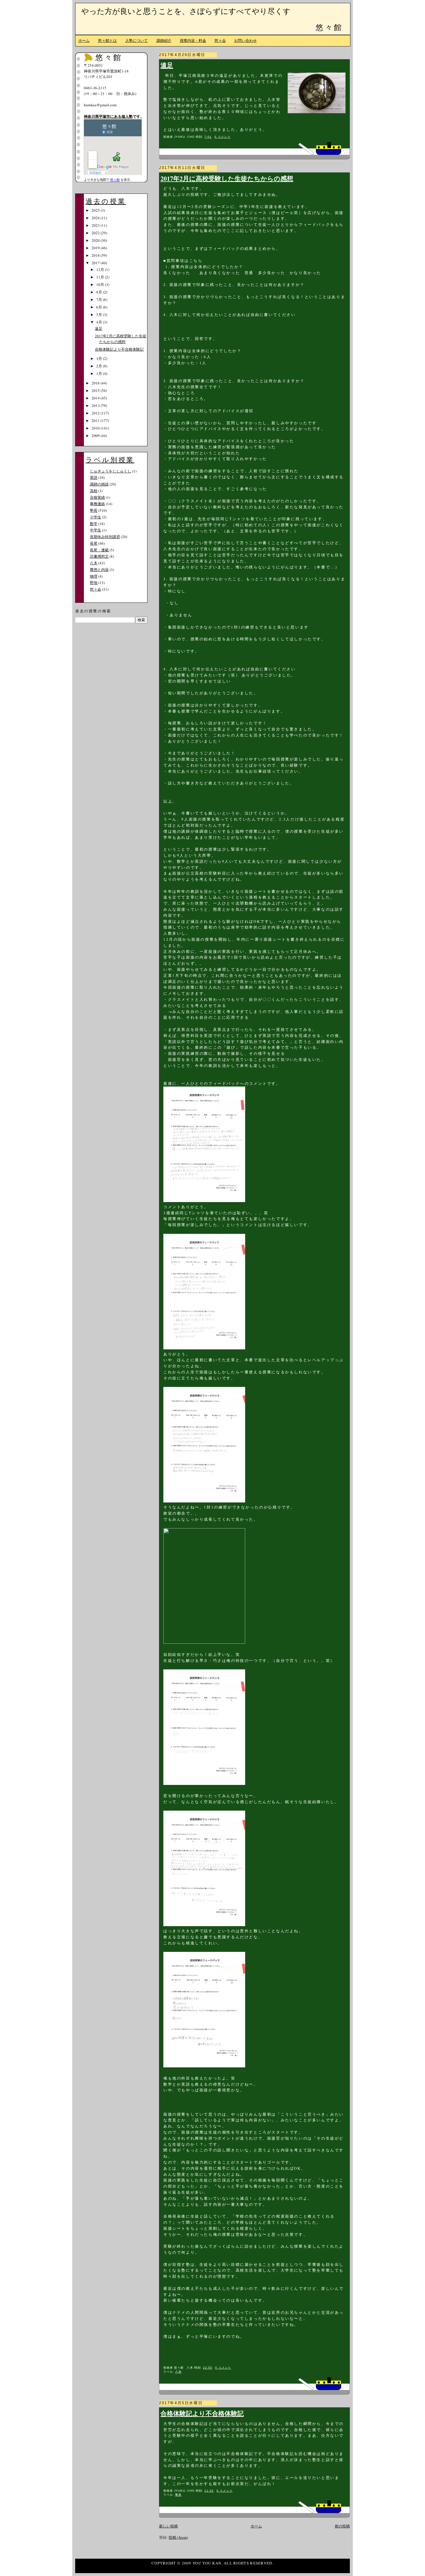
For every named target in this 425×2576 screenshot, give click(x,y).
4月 (100, 322)
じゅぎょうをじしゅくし (111, 471)
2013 (96, 406)
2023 (96, 225)
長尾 (94, 543)
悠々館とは (107, 40)
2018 (96, 255)
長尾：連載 (99, 550)
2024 (96, 218)
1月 (100, 373)
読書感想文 (99, 556)
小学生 (96, 517)
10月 (101, 284)
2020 (96, 240)
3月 (100, 358)
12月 (101, 269)
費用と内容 (99, 570)
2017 (96, 263)
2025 (96, 210)
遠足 (167, 65)
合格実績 (97, 497)
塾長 (178, 2495)
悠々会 (220, 40)
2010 (96, 428)
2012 (96, 413)
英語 (94, 477)
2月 (100, 366)
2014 (96, 398)
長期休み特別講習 (105, 537)
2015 (96, 390)
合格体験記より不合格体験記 (202, 2413)
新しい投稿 (168, 2526)
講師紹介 (164, 40)
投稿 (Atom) (178, 2537)
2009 (96, 436)
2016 (96, 383)
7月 (100, 300)
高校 (94, 491)
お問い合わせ (245, 40)
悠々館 (329, 27)
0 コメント (222, 137)
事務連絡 (97, 504)
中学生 (96, 530)
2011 (96, 421)
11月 (101, 277)
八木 (178, 2372)
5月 (100, 315)
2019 (96, 248)
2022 (96, 233)
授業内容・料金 (193, 40)
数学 (94, 524)
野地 (94, 583)
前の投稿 (342, 2526)
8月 (100, 292)
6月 (100, 307)
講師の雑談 (99, 484)
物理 (94, 576)
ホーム (84, 40)
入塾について (136, 40)
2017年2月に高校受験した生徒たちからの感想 (227, 178)
